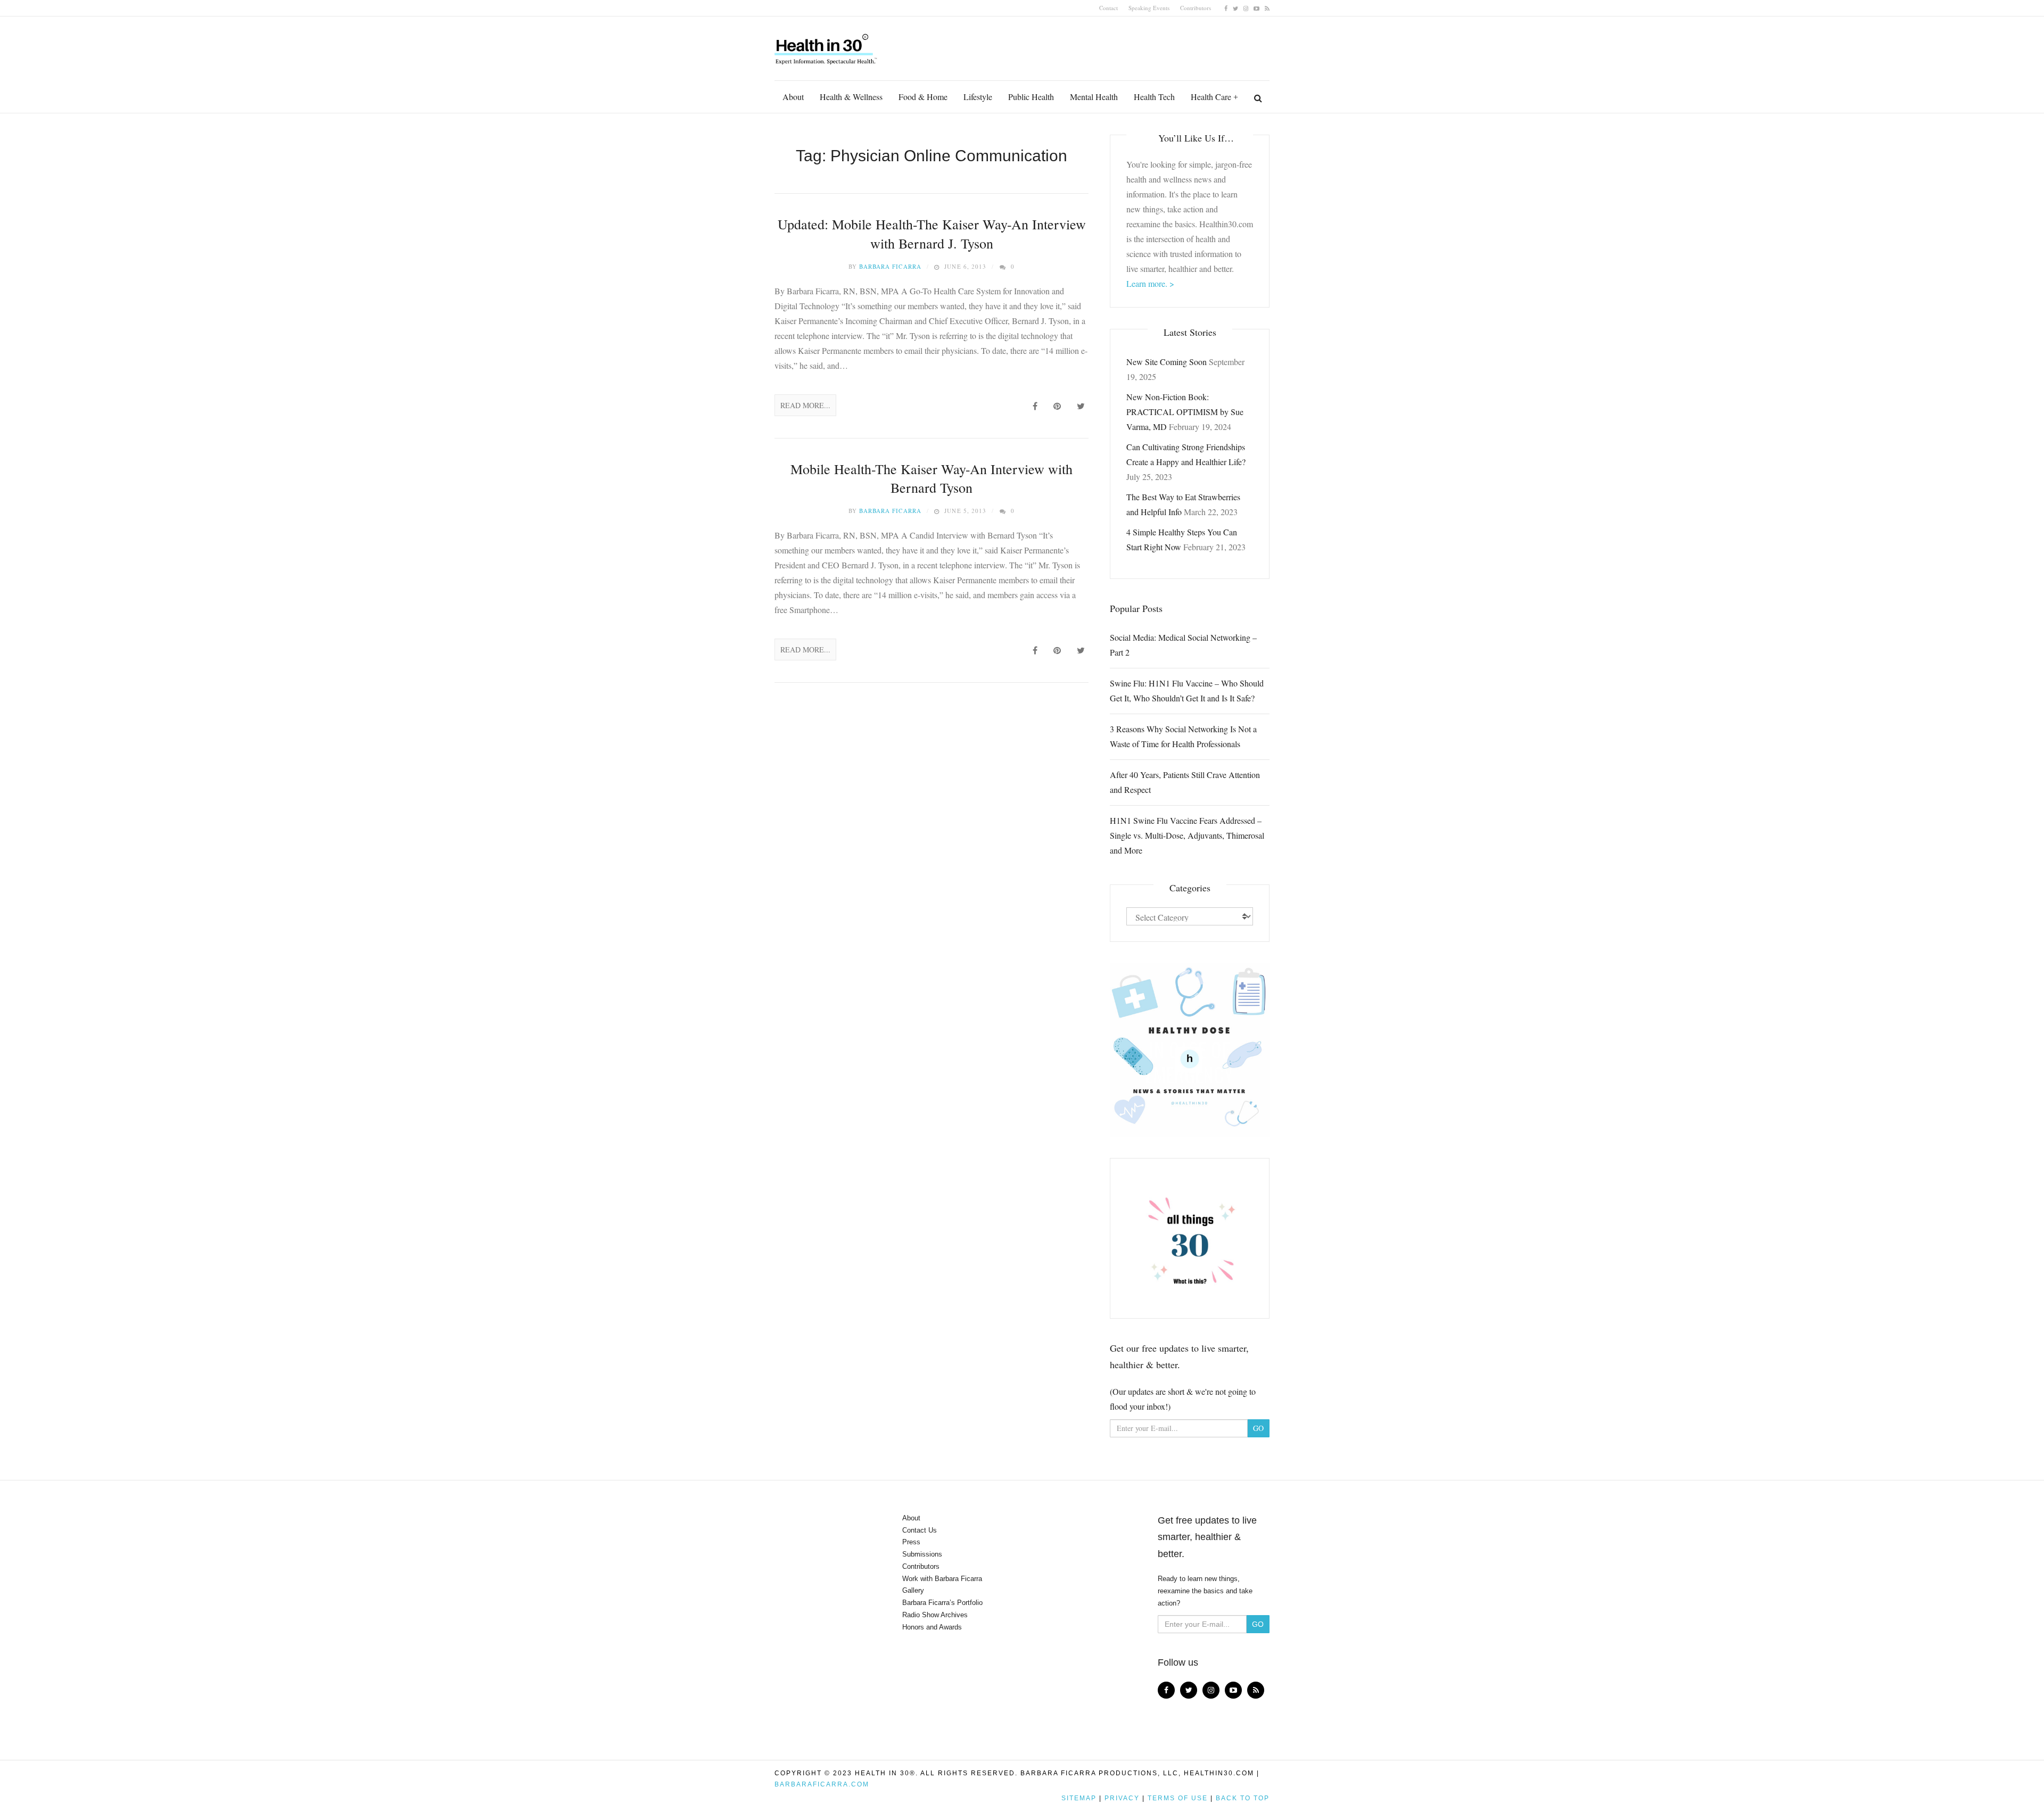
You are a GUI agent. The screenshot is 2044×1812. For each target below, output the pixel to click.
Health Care (1211, 97)
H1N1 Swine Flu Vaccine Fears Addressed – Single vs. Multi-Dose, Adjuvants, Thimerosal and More (1187, 835)
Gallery (913, 1590)
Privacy (1122, 1798)
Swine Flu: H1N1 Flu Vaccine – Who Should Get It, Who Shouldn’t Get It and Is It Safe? (1187, 690)
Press (911, 1542)
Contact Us (920, 1530)
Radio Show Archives (935, 1615)
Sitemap (1079, 1798)
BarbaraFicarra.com (822, 1784)
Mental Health (1094, 97)
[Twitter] (1235, 8)
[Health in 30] (827, 45)
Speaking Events (1149, 8)
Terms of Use (1178, 1798)
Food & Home (923, 97)
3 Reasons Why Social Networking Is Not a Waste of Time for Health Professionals (1183, 736)
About (793, 97)
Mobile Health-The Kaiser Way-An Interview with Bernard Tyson (932, 478)
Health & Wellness (851, 97)
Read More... (805, 405)
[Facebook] (1226, 8)
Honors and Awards (932, 1627)
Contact (1108, 8)
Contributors (1196, 8)
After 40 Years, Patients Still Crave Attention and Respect (1185, 782)
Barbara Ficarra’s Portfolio (942, 1603)
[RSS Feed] (1267, 8)
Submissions (922, 1554)
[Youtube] (1256, 8)
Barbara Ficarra (890, 266)
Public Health (1031, 97)
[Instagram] (1246, 8)
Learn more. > (1150, 283)
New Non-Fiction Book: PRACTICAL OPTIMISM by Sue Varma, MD (1185, 412)
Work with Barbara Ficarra (942, 1579)
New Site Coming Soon (1167, 362)
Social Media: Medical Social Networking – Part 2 (1183, 645)
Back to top (1243, 1798)
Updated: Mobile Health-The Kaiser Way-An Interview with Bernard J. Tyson (932, 233)
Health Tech (1154, 97)
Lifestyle (978, 97)
